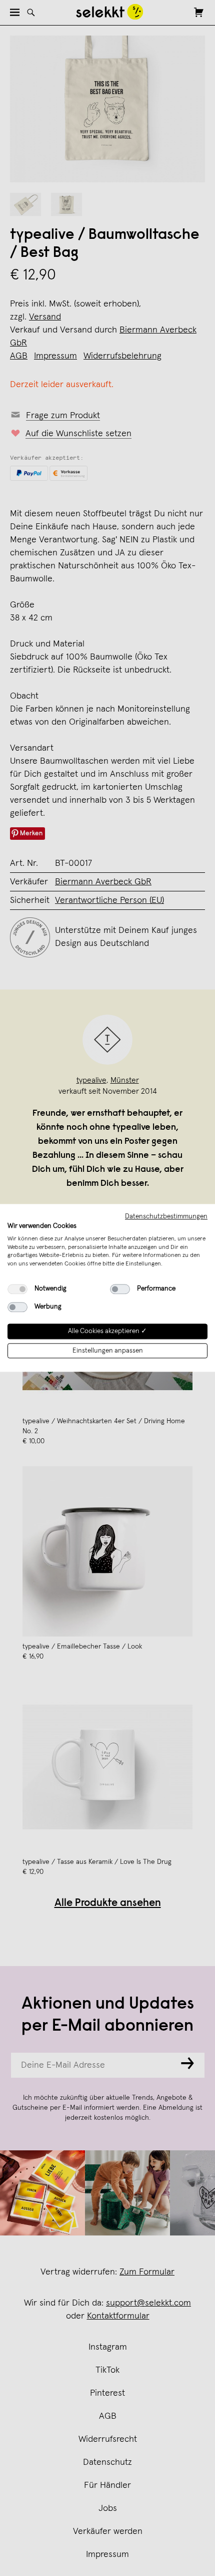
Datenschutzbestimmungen (166, 1216)
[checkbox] (17, 1289)
